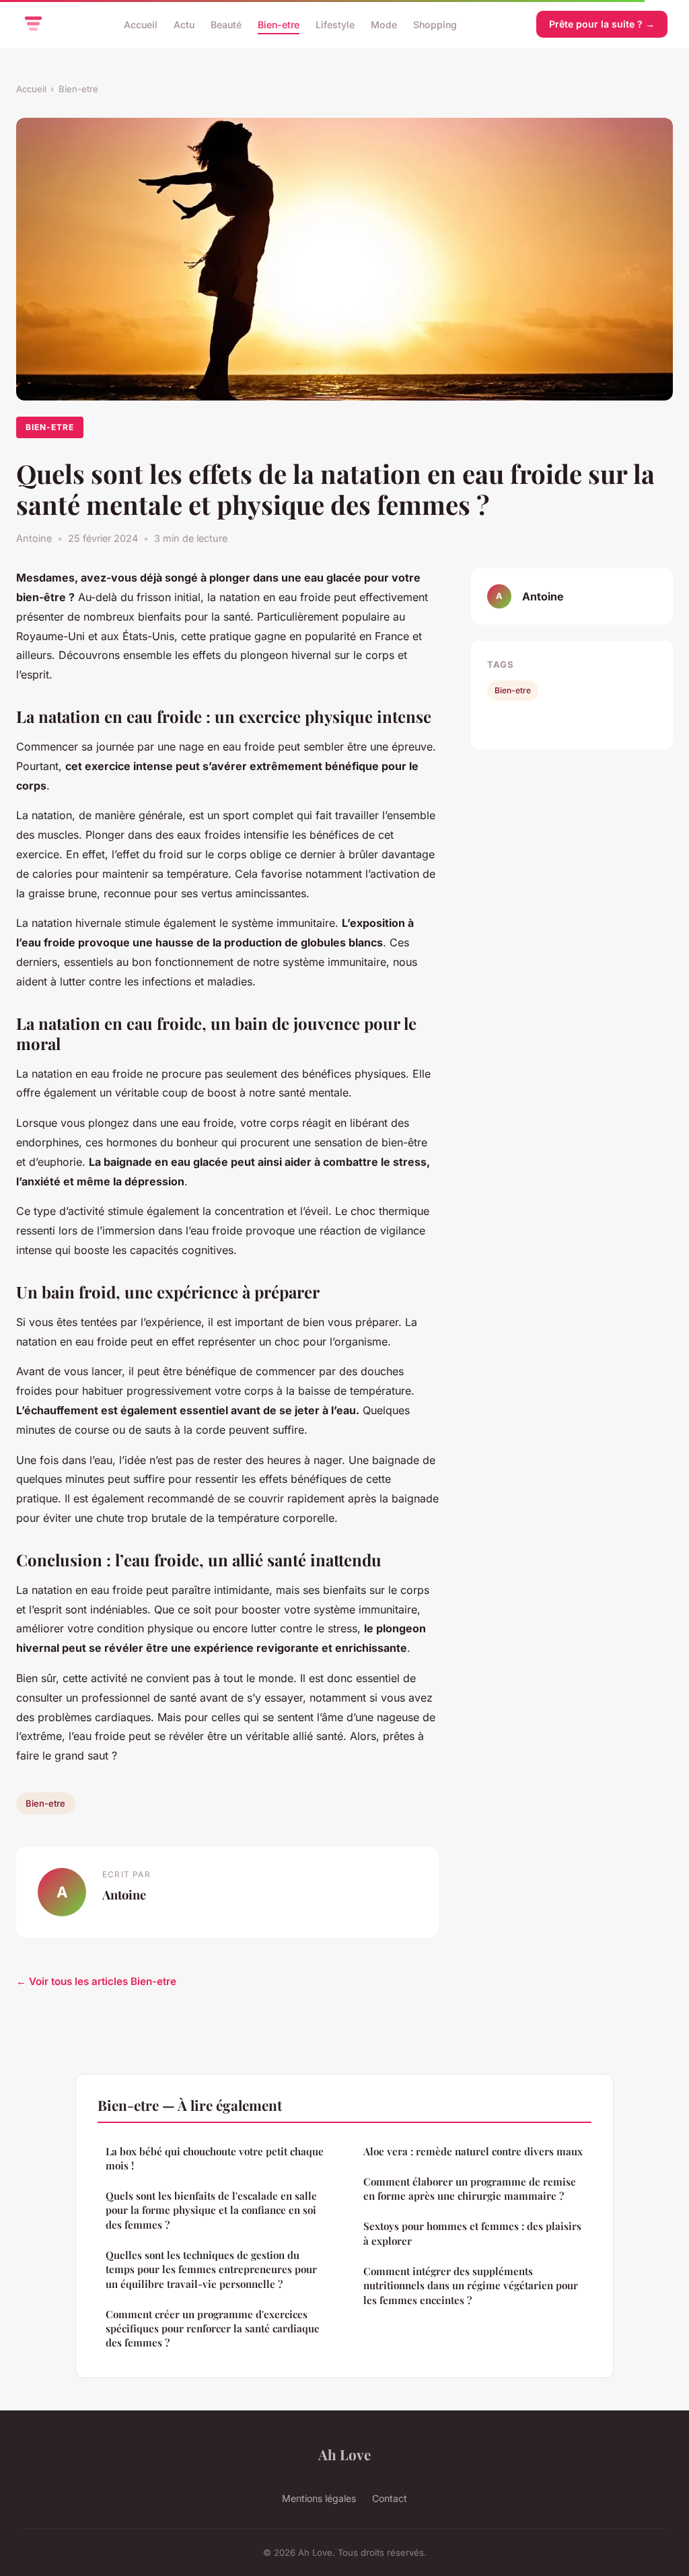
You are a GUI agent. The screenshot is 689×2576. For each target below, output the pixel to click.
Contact (390, 2498)
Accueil (141, 24)
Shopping (435, 24)
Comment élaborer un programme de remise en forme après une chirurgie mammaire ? (470, 2189)
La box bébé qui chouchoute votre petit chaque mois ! (215, 2158)
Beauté (226, 24)
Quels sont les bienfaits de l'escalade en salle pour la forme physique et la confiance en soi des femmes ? (211, 2210)
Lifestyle (335, 24)
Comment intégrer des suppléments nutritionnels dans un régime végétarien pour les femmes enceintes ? (471, 2286)
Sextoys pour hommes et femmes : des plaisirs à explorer (472, 2233)
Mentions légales (319, 2498)
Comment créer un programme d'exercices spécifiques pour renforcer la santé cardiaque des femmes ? (213, 2329)
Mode (384, 24)
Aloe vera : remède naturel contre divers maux (473, 2151)
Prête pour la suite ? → (602, 24)
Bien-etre (279, 24)
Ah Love (344, 2454)
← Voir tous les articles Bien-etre (96, 1981)
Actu (184, 24)
